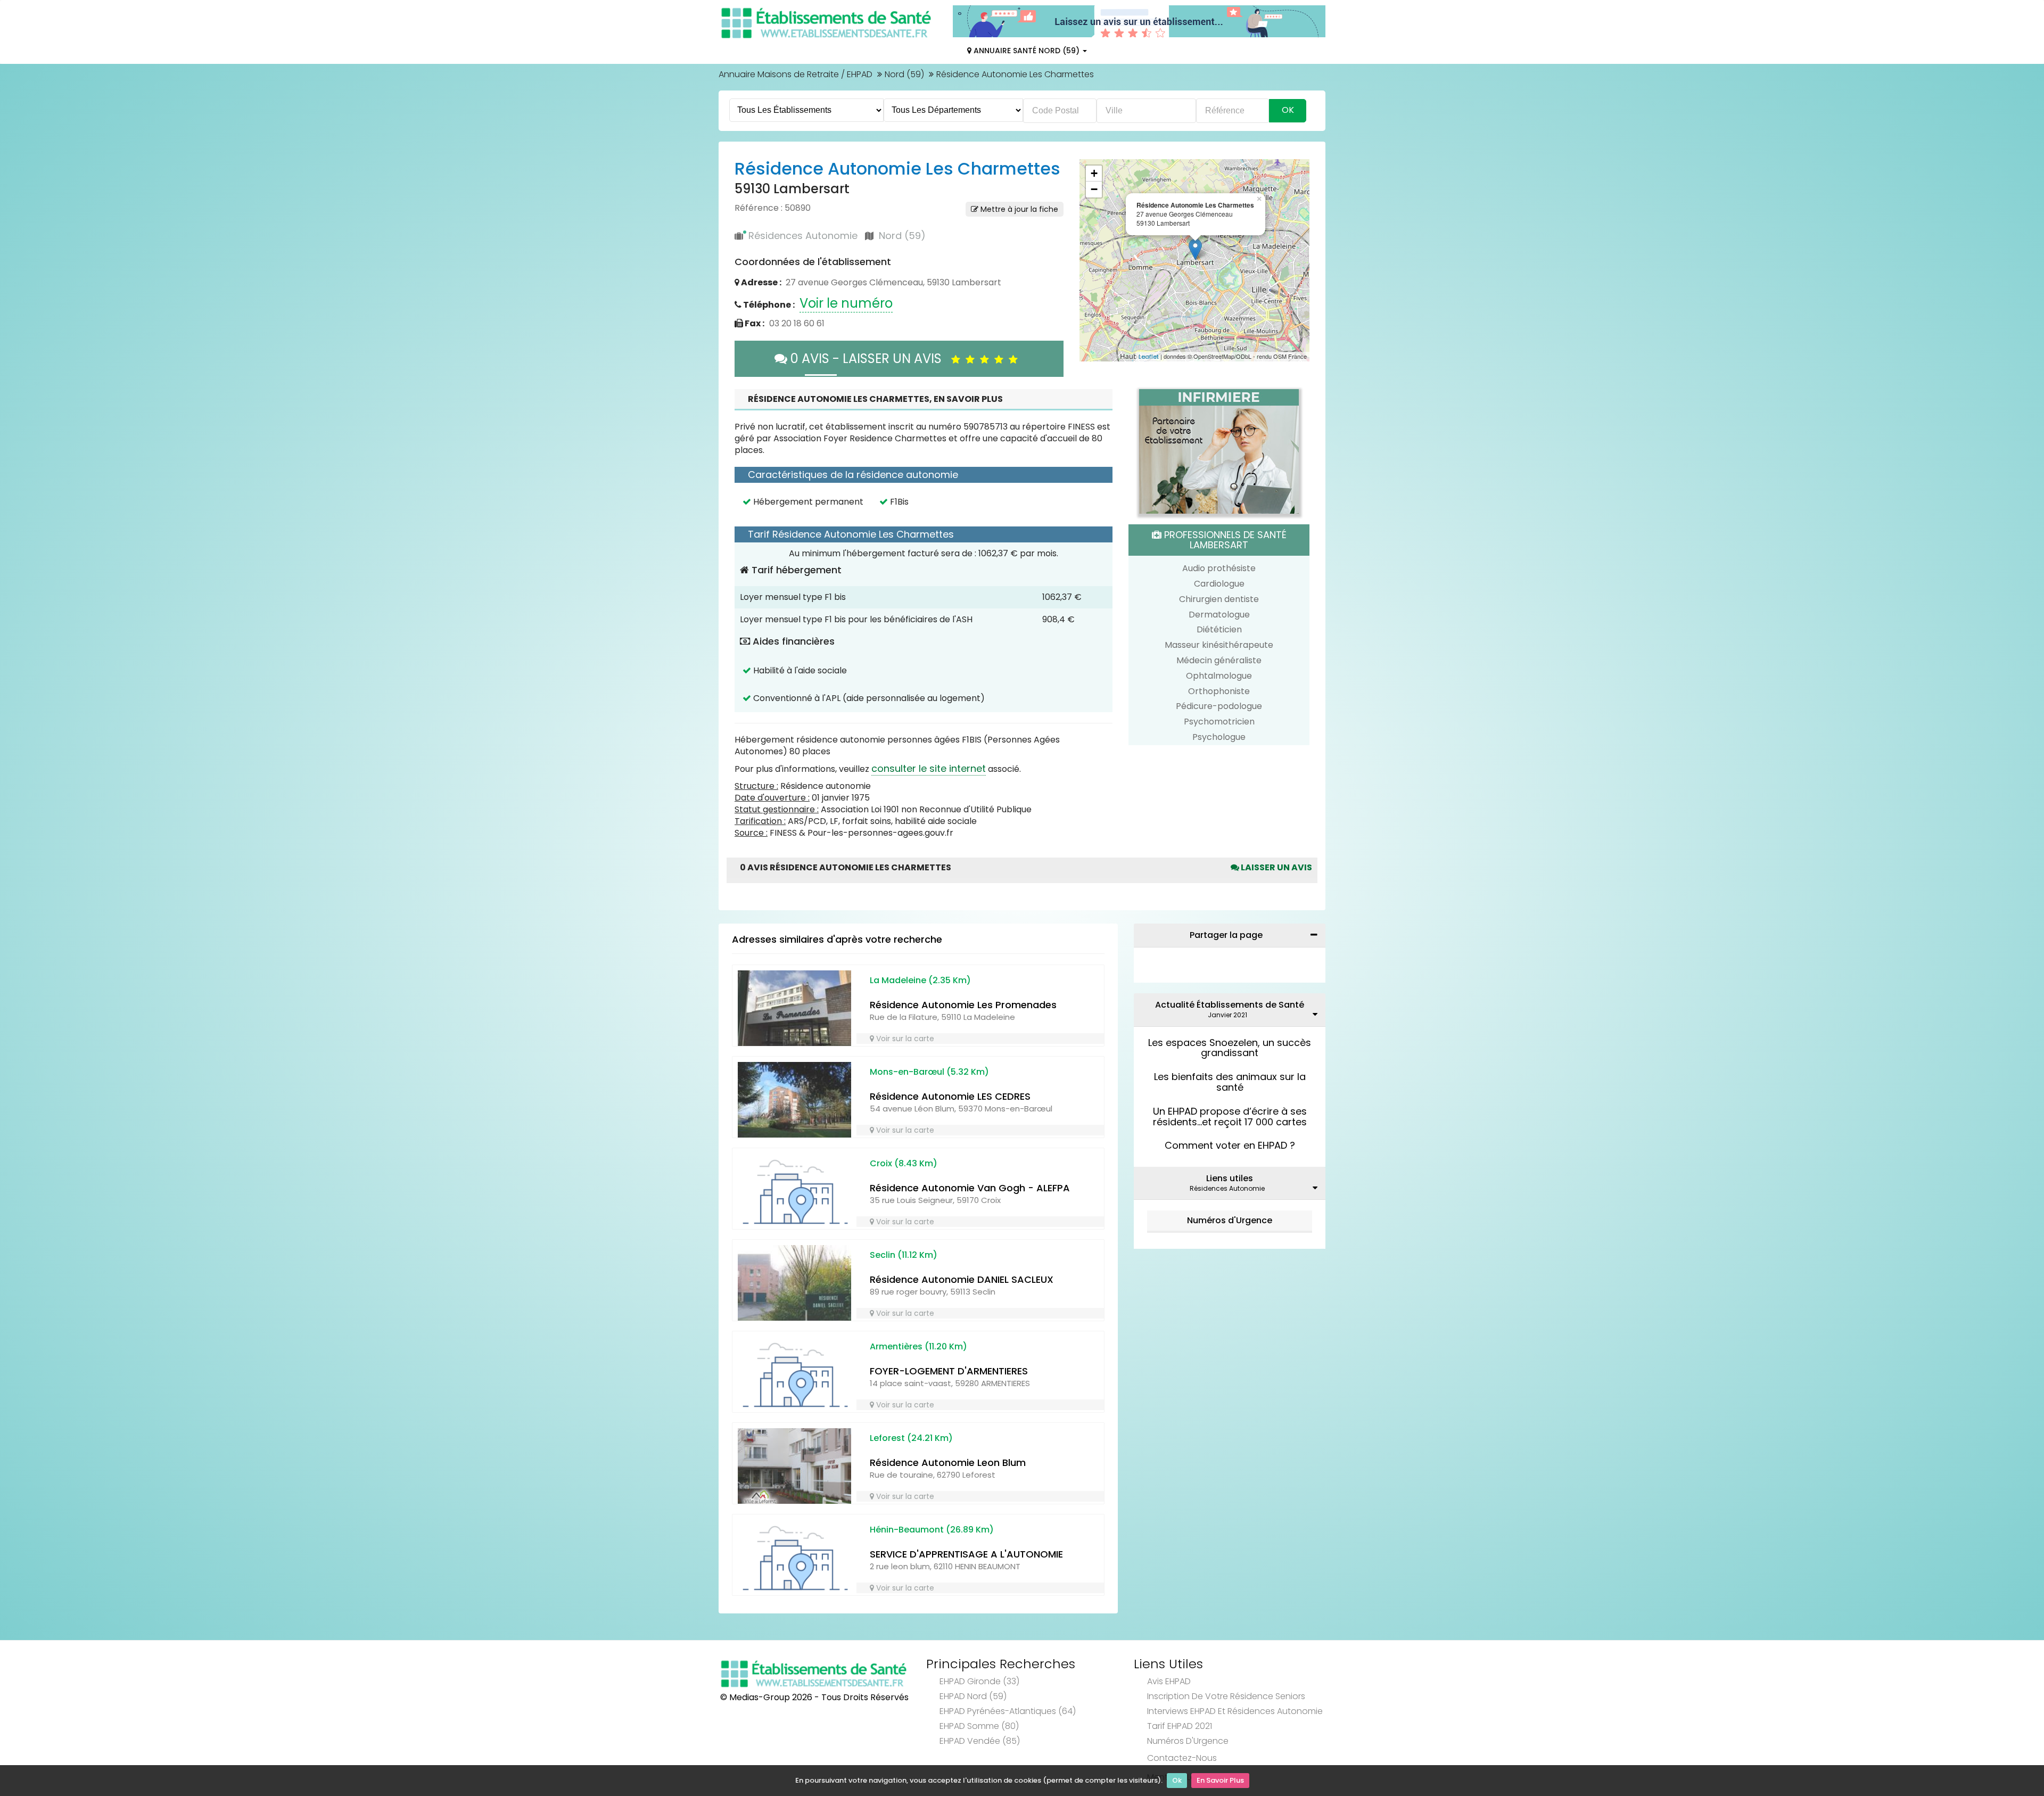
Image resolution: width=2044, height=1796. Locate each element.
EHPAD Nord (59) (973, 1696)
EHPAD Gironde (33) (979, 1681)
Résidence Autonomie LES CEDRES (950, 1096)
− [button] (1094, 189)
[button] (1093, 260)
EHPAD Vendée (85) (980, 1741)
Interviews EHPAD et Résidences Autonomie (1235, 1711)
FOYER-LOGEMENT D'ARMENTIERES (949, 1371)
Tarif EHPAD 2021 (1180, 1726)
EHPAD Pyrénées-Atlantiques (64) (1008, 1711)
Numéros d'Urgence (1230, 1220)
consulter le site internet (929, 768)
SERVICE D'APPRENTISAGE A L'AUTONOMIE (966, 1554)
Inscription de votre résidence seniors (1226, 1696)
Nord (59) (904, 74)
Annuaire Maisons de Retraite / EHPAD (796, 74)
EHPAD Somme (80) (979, 1726)
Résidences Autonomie (803, 236)
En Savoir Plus (1220, 1780)
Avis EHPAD (1169, 1681)
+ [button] (1094, 173)
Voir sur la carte (904, 1039)
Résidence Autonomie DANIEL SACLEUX (962, 1279)
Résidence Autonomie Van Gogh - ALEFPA (970, 1188)
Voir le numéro (846, 303)
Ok (1177, 1780)
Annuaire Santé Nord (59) (1027, 51)
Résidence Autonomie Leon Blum (948, 1463)
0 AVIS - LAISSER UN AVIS (869, 359)
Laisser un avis (1276, 867)
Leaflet (1149, 357)
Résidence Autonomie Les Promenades (963, 1005)
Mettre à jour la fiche (1018, 209)
